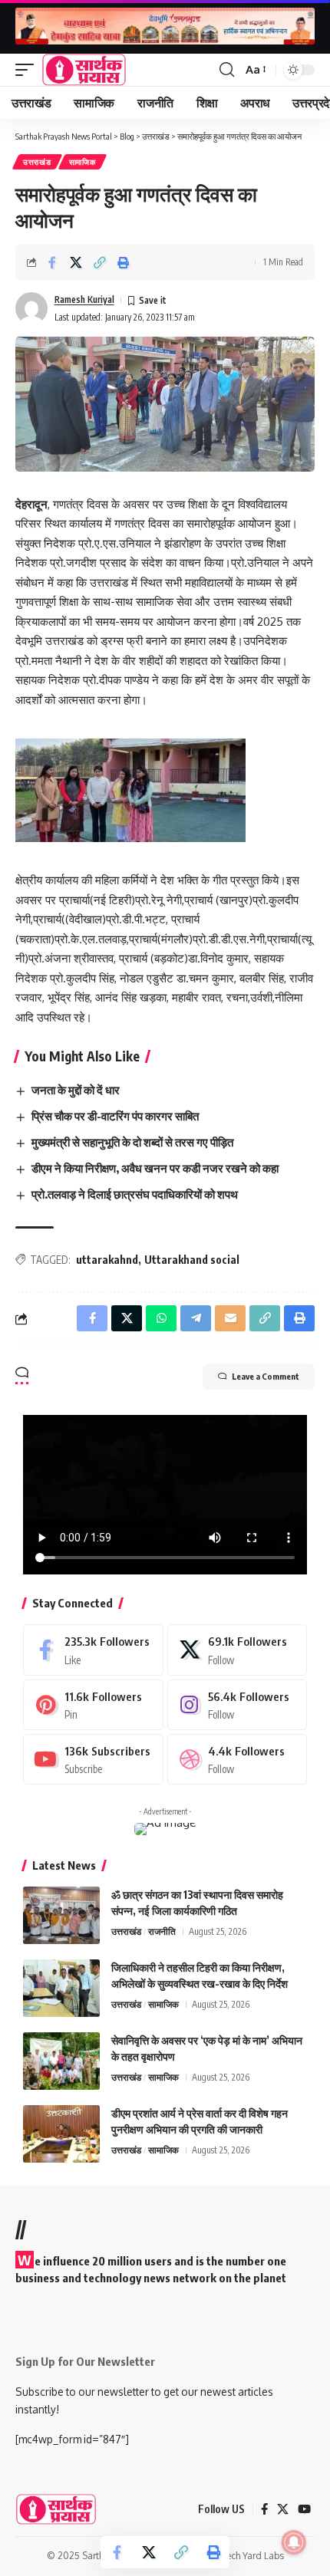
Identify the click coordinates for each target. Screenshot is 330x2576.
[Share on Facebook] (52, 262)
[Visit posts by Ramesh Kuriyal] (31, 308)
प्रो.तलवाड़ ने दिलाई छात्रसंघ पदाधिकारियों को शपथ (135, 1194)
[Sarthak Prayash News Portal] (84, 70)
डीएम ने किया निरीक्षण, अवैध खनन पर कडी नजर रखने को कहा (155, 1168)
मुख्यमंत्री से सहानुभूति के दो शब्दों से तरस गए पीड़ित (134, 1142)
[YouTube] (304, 2509)
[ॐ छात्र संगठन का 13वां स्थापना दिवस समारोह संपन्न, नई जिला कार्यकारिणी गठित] (61, 1915)
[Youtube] (93, 1759)
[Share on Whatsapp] (161, 1318)
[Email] (230, 1318)
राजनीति (162, 1931)
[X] (238, 1650)
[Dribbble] (238, 1759)
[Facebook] (93, 1650)
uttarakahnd (107, 1260)
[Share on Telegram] (196, 1318)
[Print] (124, 262)
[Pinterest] (93, 1705)
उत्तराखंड (37, 162)
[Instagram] (238, 1705)
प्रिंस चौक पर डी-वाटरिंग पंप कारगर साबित (115, 1116)
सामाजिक (82, 162)
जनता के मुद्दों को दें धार (76, 1090)
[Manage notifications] (294, 2542)
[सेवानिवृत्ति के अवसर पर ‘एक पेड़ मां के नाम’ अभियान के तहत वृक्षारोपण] (61, 2061)
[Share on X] (76, 262)
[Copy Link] (100, 262)
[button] (28, 70)
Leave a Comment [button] (266, 1376)
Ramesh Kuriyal (84, 299)
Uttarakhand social (192, 1260)
